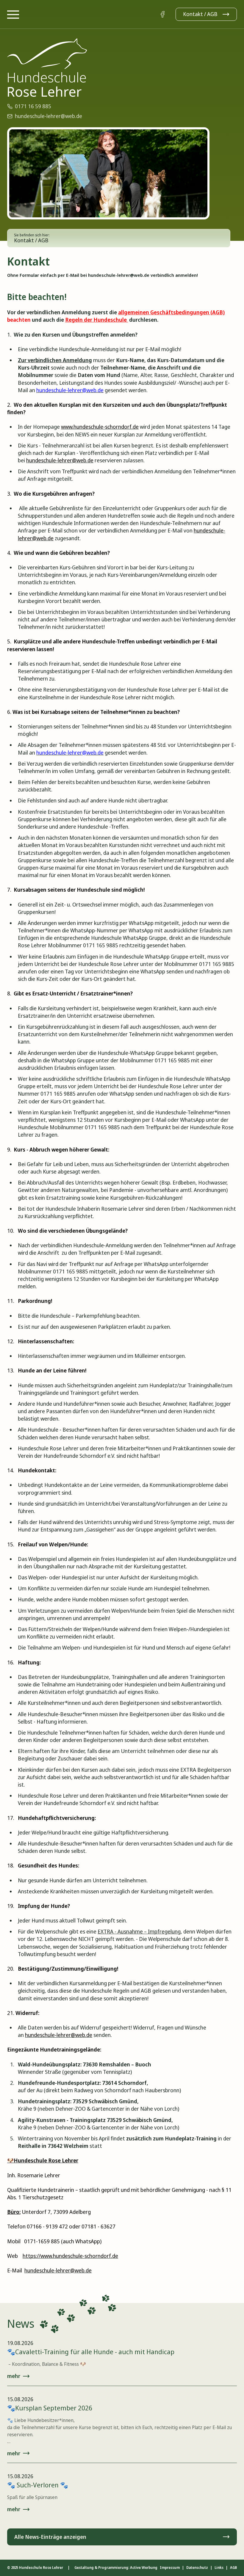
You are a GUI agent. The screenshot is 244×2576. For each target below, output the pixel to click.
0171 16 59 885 (33, 106)
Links (219, 2568)
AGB (233, 2568)
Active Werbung (144, 2568)
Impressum (170, 2568)
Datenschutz (197, 2568)
